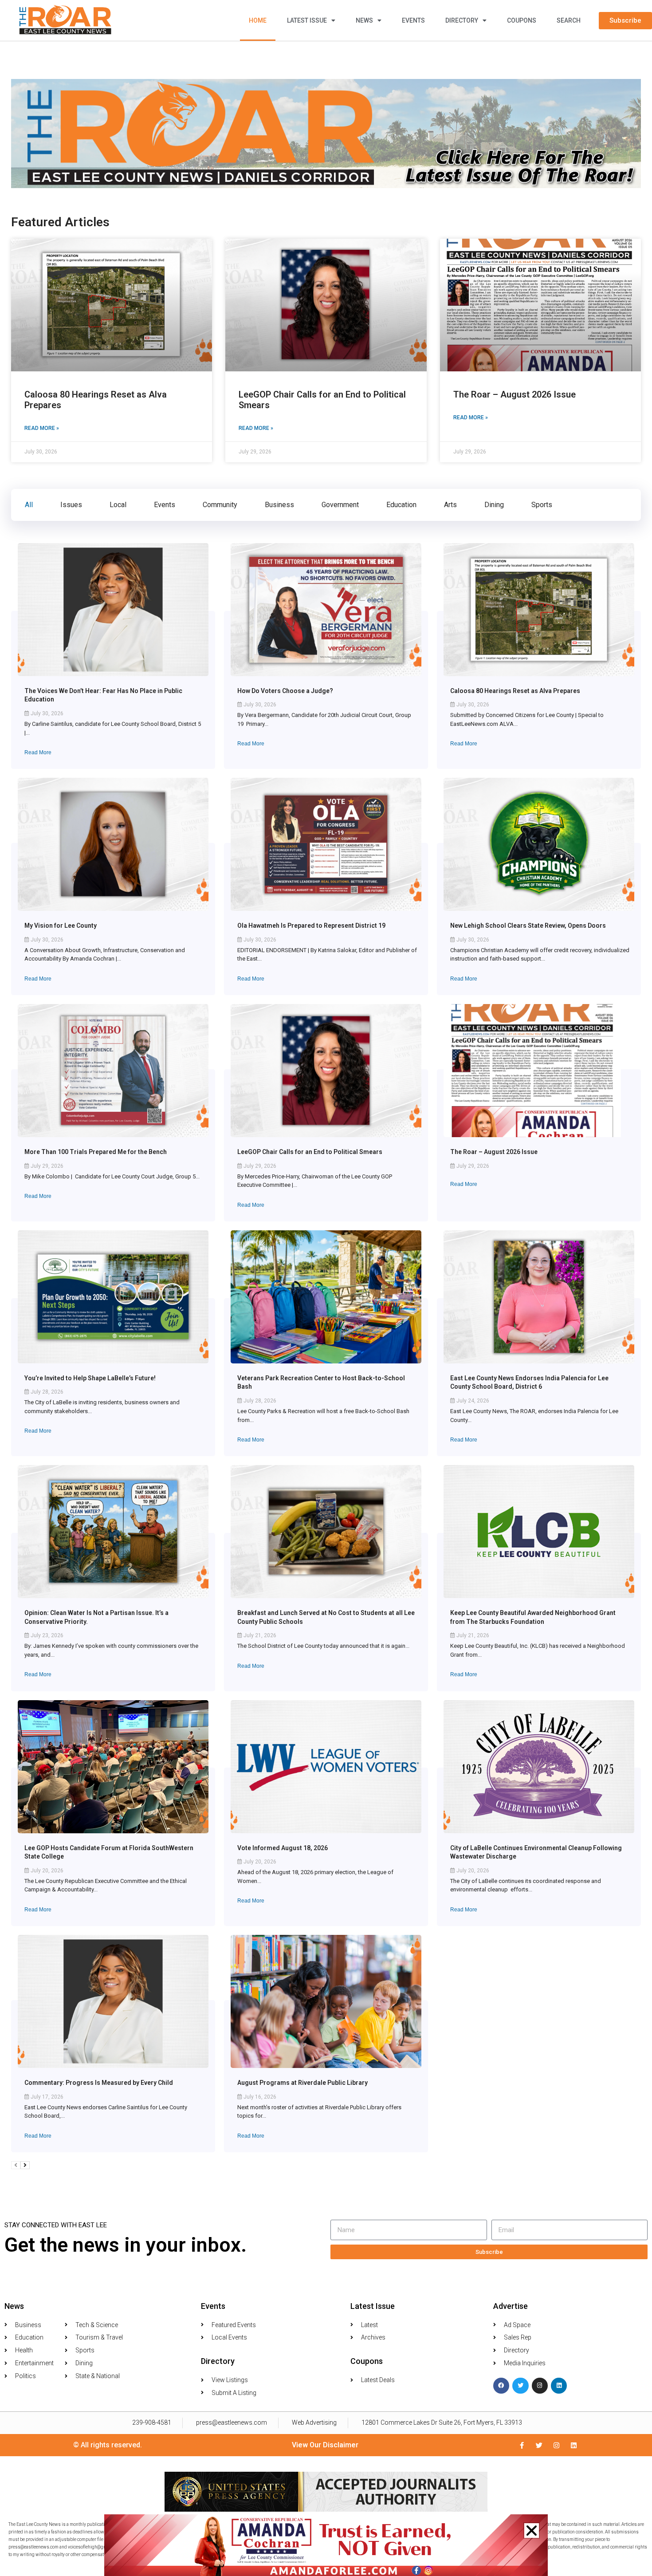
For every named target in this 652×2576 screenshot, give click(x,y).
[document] (326, 1288)
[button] (532, 2531)
